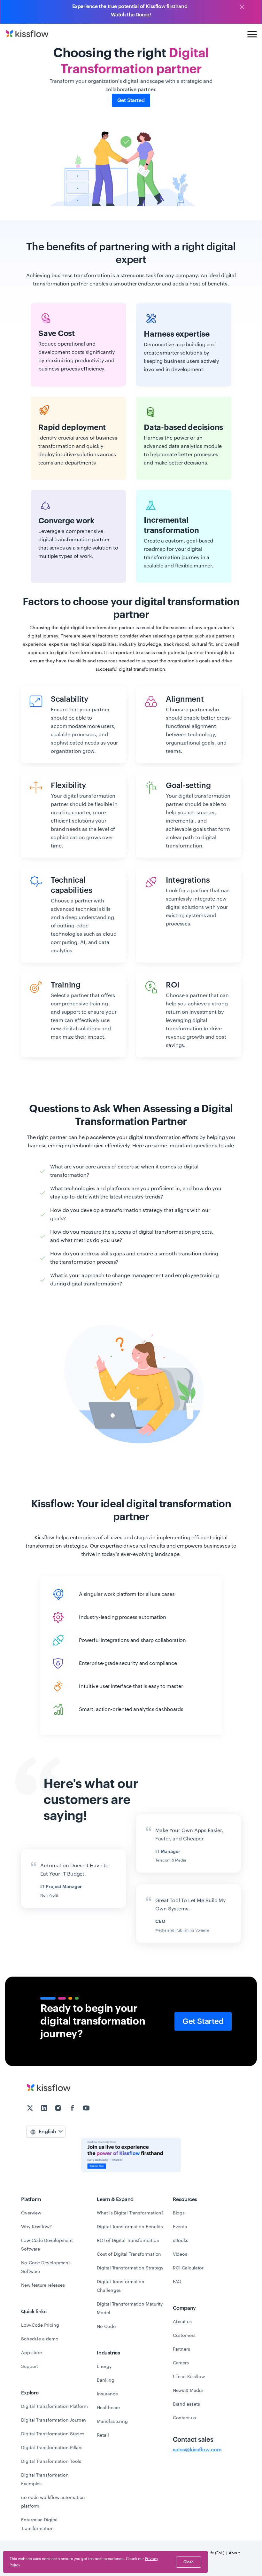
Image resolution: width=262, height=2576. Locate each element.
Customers (184, 2335)
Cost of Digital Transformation (129, 2254)
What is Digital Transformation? (130, 2213)
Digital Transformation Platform (54, 2406)
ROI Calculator (188, 2268)
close (189, 2562)
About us (182, 2322)
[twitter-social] (31, 2109)
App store (31, 2353)
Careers (181, 2363)
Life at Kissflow (189, 2377)
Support (30, 2366)
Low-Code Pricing (40, 2325)
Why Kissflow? (36, 2227)
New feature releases (43, 2285)
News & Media (188, 2390)
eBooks (181, 2240)
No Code (106, 2326)
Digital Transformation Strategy (130, 2268)
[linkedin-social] (45, 2109)
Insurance (107, 2394)
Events (180, 2227)
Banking (105, 2380)
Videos (180, 2254)
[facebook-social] (73, 2109)
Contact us (184, 2418)
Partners (181, 2349)
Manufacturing (112, 2421)
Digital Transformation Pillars (52, 2447)
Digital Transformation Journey (54, 2420)
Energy (104, 2366)
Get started (131, 100)
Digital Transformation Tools (51, 2461)
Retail (103, 2435)
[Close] (242, 7)
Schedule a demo (40, 2339)
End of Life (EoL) (210, 2553)
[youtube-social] (86, 2109)
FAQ (177, 2282)
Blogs (179, 2213)
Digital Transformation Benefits (130, 2227)
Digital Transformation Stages (53, 2434)
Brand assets (186, 2404)
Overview (31, 2213)
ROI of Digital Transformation (128, 2240)
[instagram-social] (59, 2109)
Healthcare (108, 2408)
